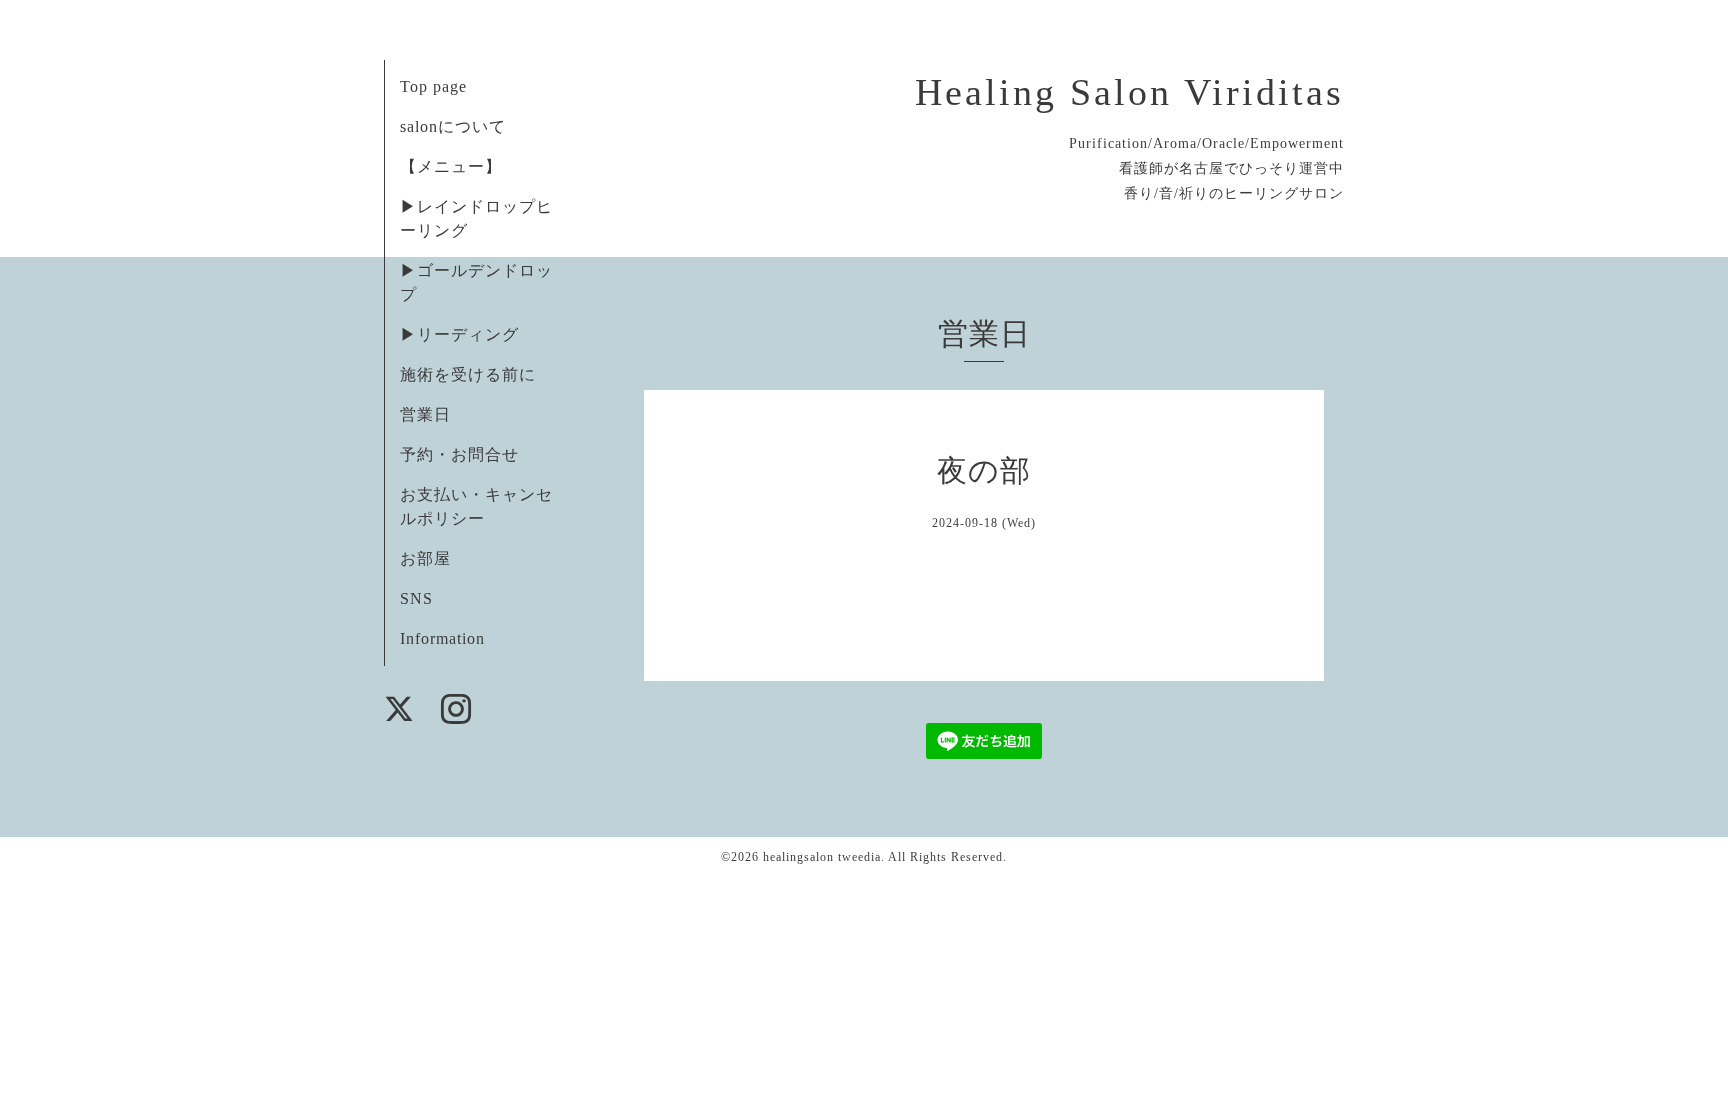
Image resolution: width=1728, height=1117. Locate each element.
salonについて (453, 126)
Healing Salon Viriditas (1129, 92)
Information (442, 638)
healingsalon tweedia (822, 857)
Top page (433, 86)
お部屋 (425, 558)
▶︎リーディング (459, 334)
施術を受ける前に (468, 374)
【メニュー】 (451, 166)
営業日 (425, 414)
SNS (416, 598)
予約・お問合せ (459, 454)
